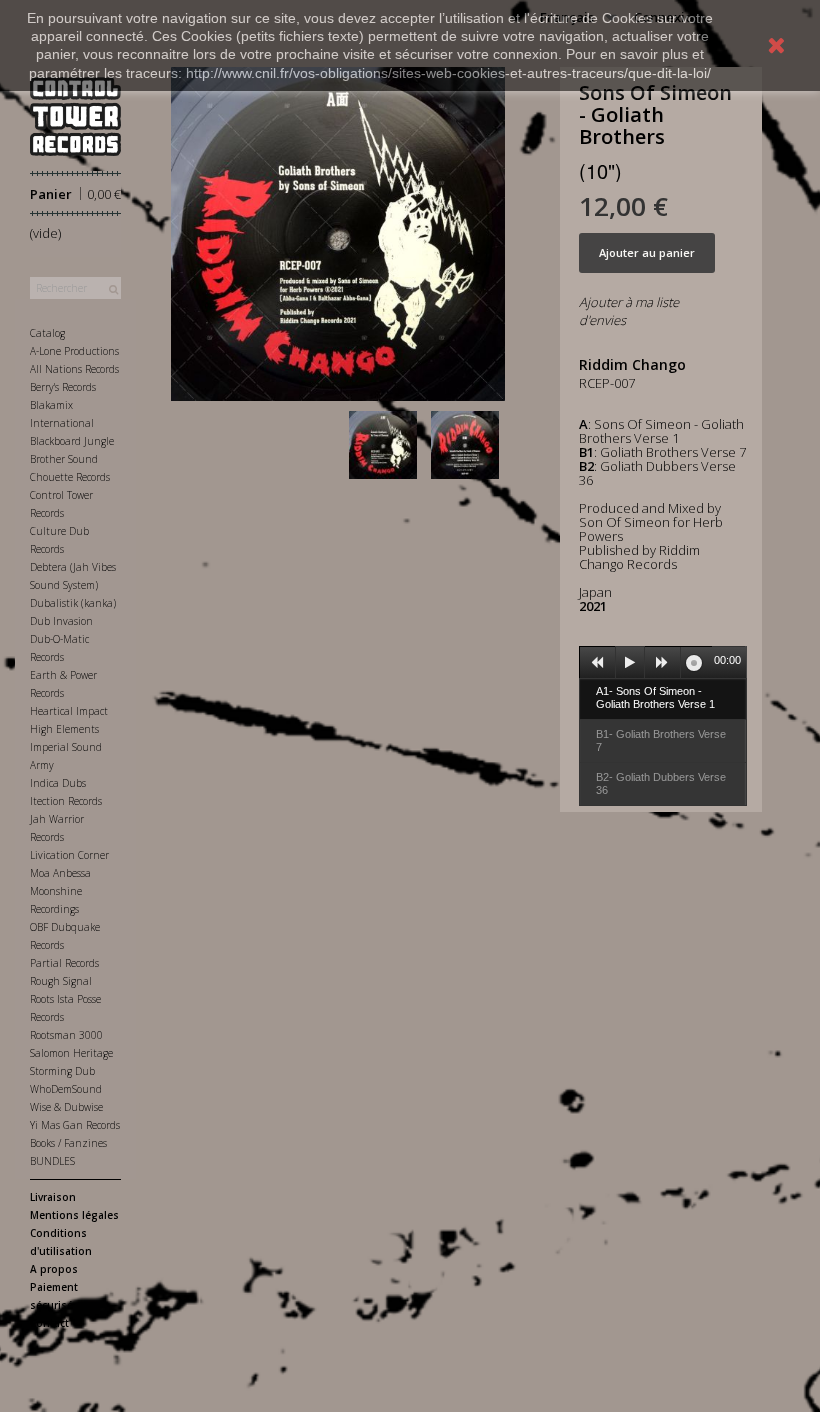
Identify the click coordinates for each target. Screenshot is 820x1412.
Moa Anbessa (60, 873)
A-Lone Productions (74, 351)
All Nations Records (74, 369)
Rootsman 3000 (66, 1035)
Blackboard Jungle (72, 441)
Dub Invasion (61, 621)
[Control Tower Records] (75, 116)
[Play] (630, 663)
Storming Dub (62, 1071)
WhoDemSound (66, 1089)
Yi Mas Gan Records (75, 1125)
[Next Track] (663, 663)
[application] (663, 662)
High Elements (64, 729)
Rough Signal (61, 981)
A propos (54, 1269)
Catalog (47, 333)
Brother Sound (64, 459)
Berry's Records (63, 387)
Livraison (53, 1197)
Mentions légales (74, 1215)
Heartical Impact (69, 711)
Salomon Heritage (71, 1053)
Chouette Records (70, 477)
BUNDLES (52, 1161)
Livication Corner (69, 855)
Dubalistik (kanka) (73, 603)
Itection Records (66, 801)
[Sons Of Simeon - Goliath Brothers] (387, 445)
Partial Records (64, 963)
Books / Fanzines (68, 1143)
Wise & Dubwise (66, 1107)
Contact (49, 1323)
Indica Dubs (58, 783)
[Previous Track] (598, 663)
